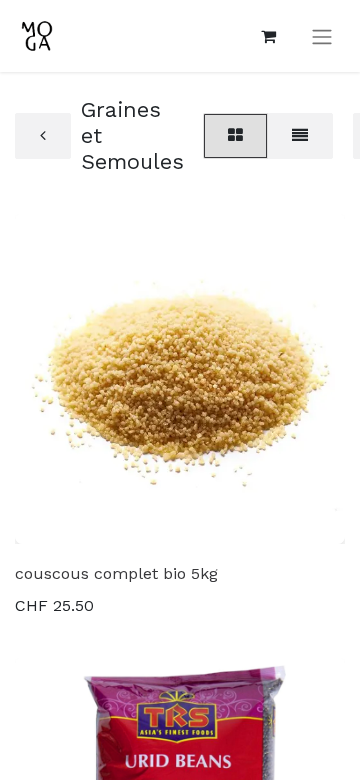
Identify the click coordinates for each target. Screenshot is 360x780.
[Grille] (235, 136)
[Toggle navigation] (322, 36)
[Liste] (300, 136)
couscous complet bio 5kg (116, 573)
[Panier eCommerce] (268, 36)
